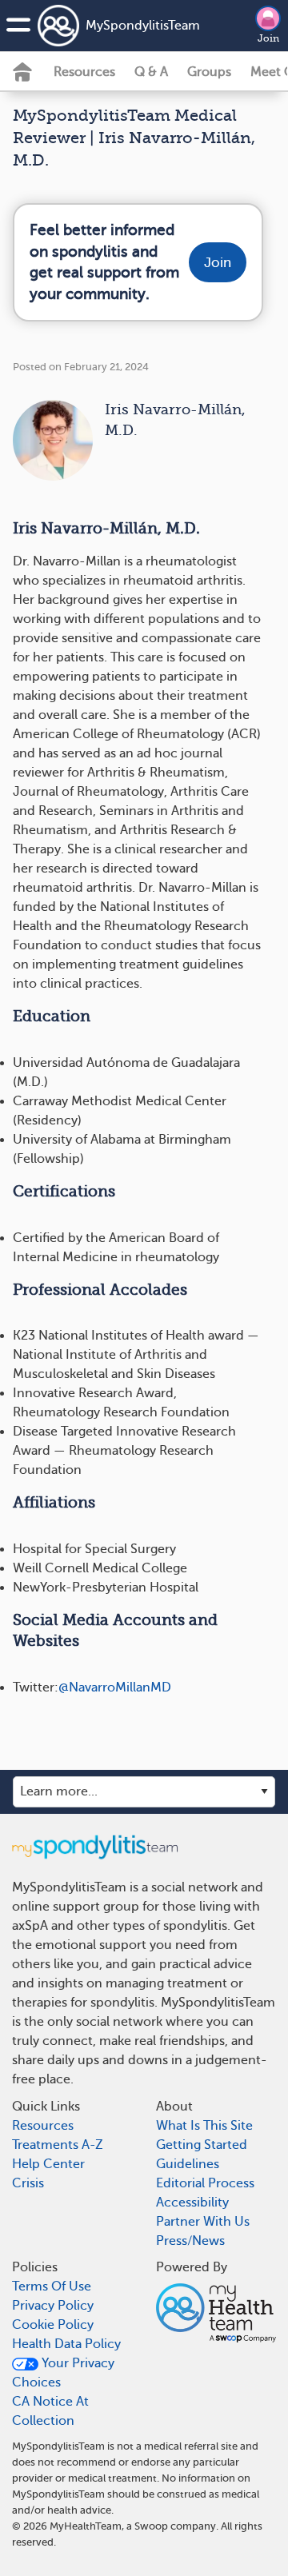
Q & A (151, 72)
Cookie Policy (53, 2325)
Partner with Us (203, 2222)
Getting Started (202, 2145)
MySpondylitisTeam (143, 26)
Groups (209, 72)
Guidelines (188, 2164)
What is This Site (204, 2126)
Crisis (28, 2183)
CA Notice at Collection (50, 2411)
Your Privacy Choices (63, 2373)
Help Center (48, 2164)
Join (268, 38)
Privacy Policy (53, 2306)
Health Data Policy (66, 2344)
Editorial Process (205, 2183)
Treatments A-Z (58, 2145)
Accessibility (192, 2203)
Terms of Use (52, 2286)
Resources (84, 72)
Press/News (190, 2241)
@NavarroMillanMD (115, 1687)
